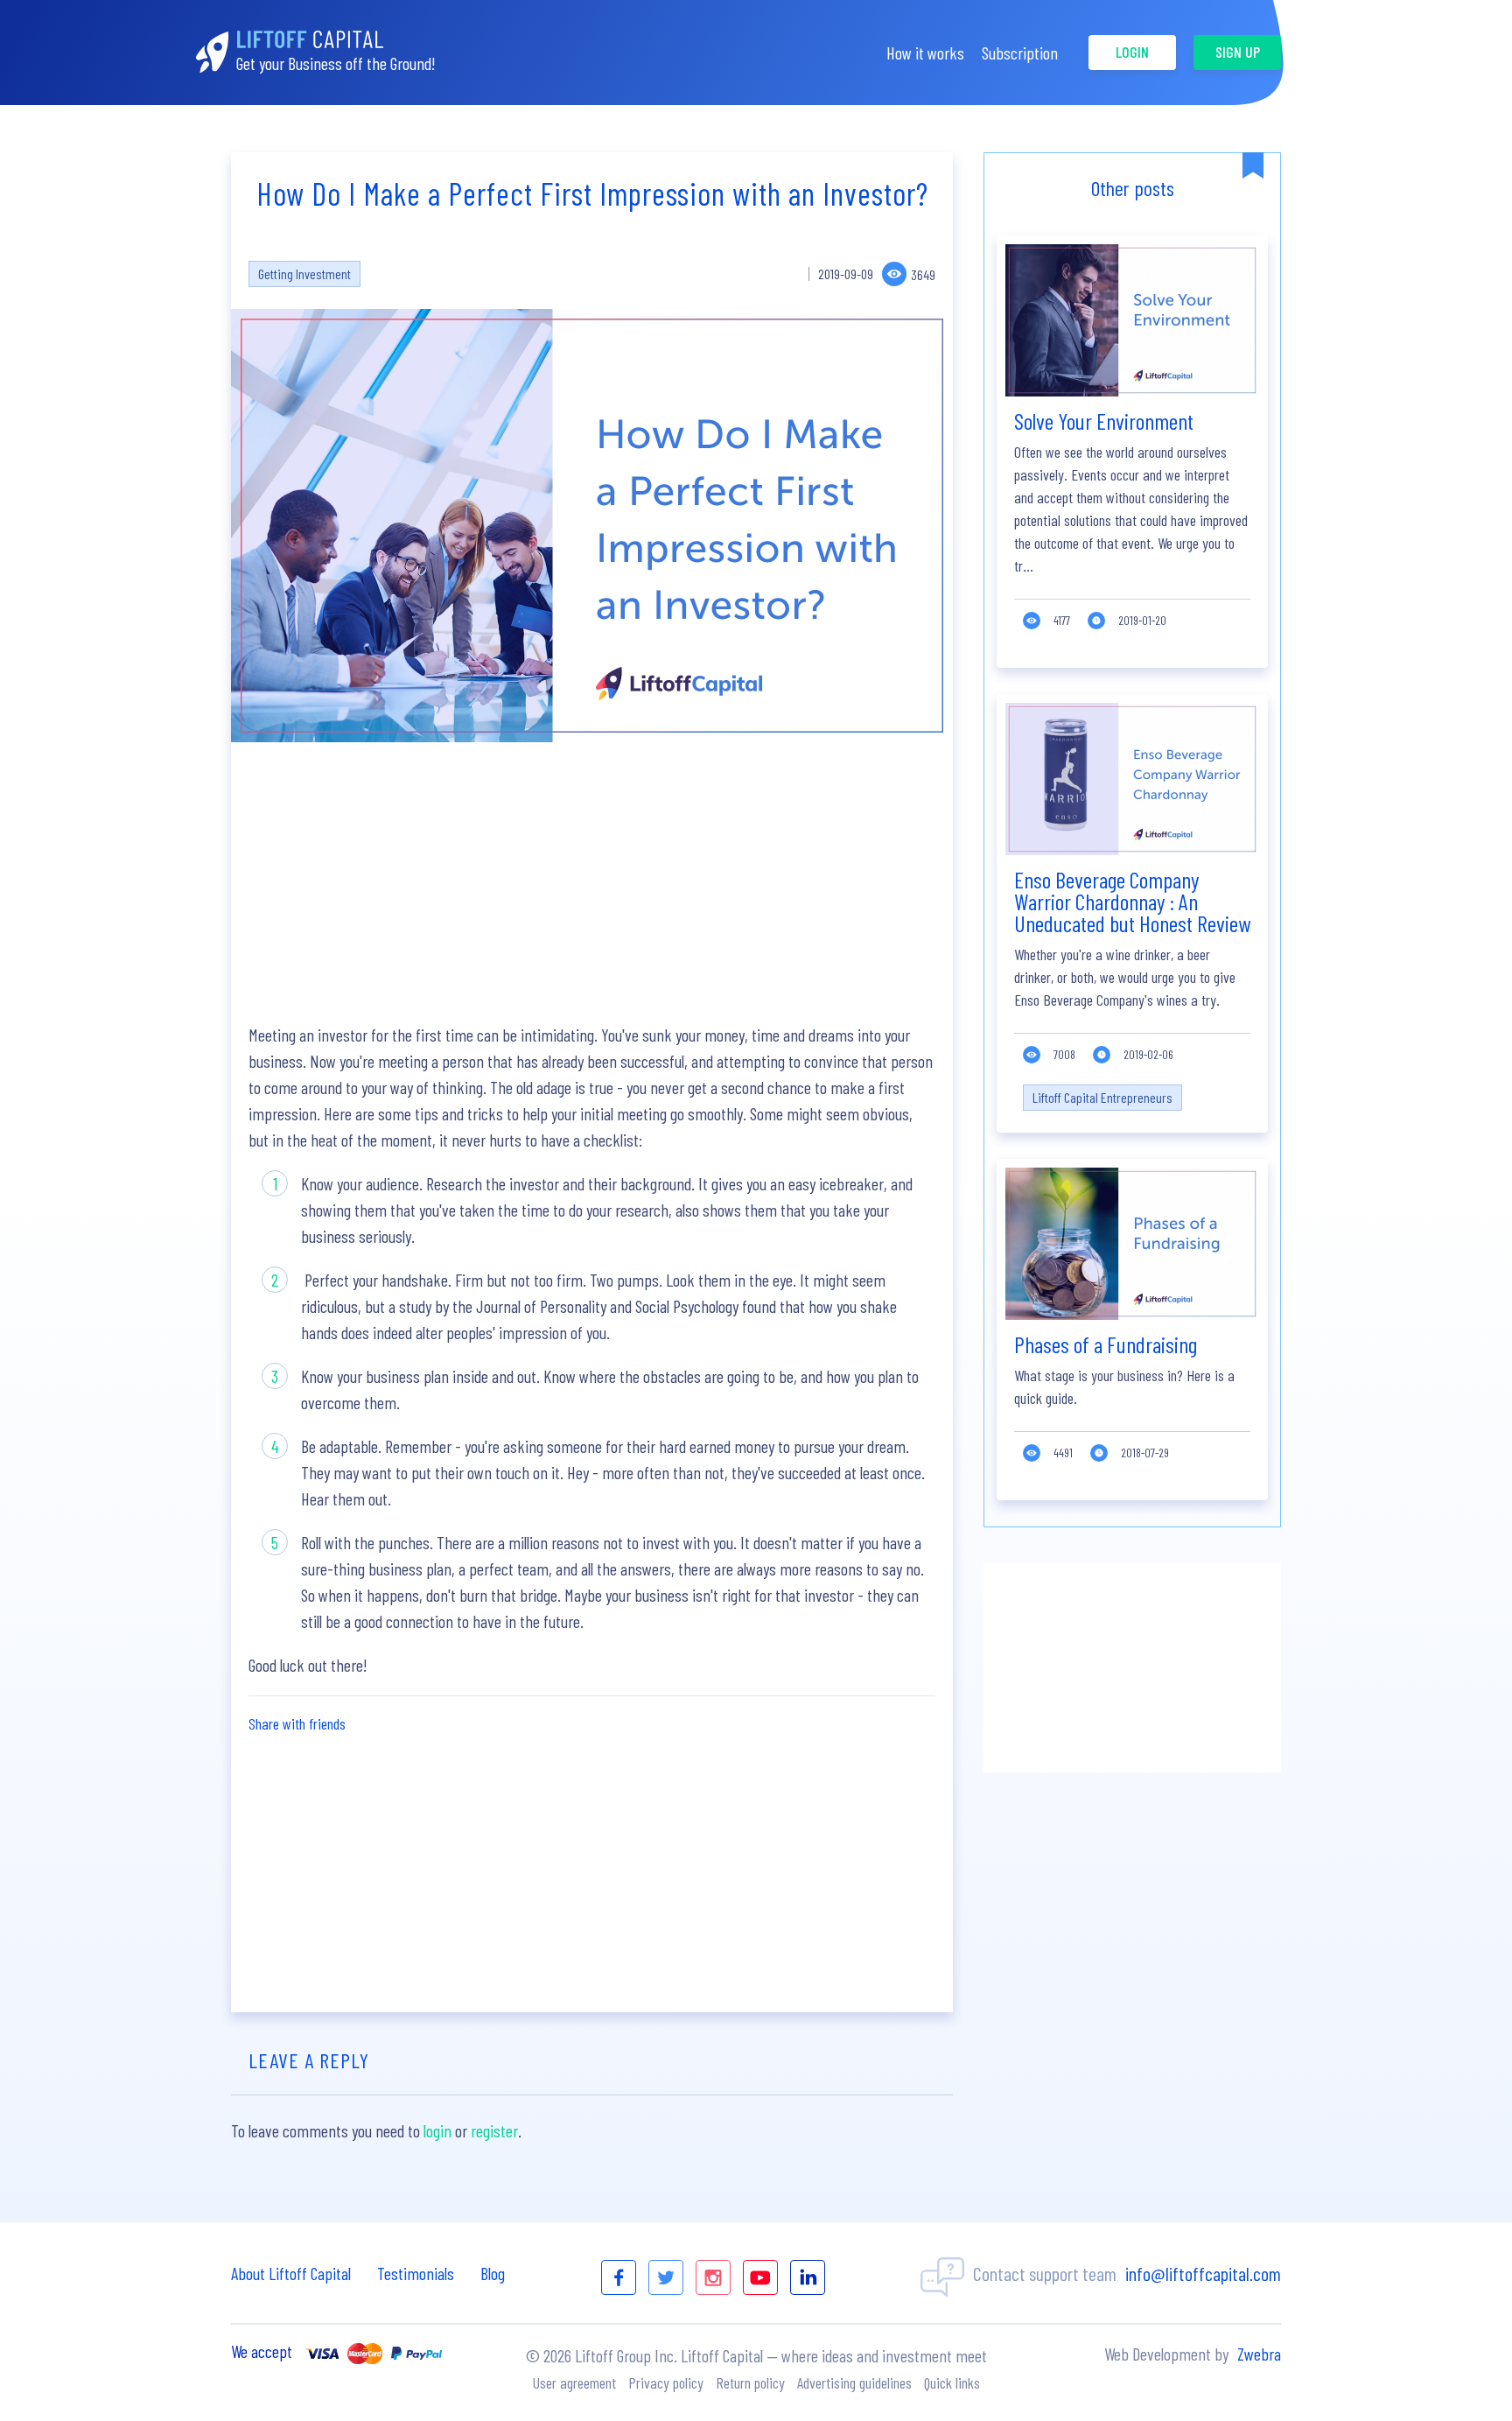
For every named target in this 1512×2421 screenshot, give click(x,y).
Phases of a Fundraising (1106, 1344)
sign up (1238, 52)
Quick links (952, 2382)
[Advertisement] (592, 882)
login (1132, 52)
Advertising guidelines (854, 2382)
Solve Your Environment (1104, 421)
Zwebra (1259, 2354)
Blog (493, 2273)
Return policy (750, 2382)
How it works (925, 53)
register (494, 2130)
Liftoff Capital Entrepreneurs (1102, 1097)
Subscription (1020, 53)
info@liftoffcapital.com (1203, 2273)
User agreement (574, 2382)
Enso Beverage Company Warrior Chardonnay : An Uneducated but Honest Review (1132, 901)
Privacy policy (666, 2382)
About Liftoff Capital (291, 2273)
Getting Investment (304, 274)
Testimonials (416, 2273)
